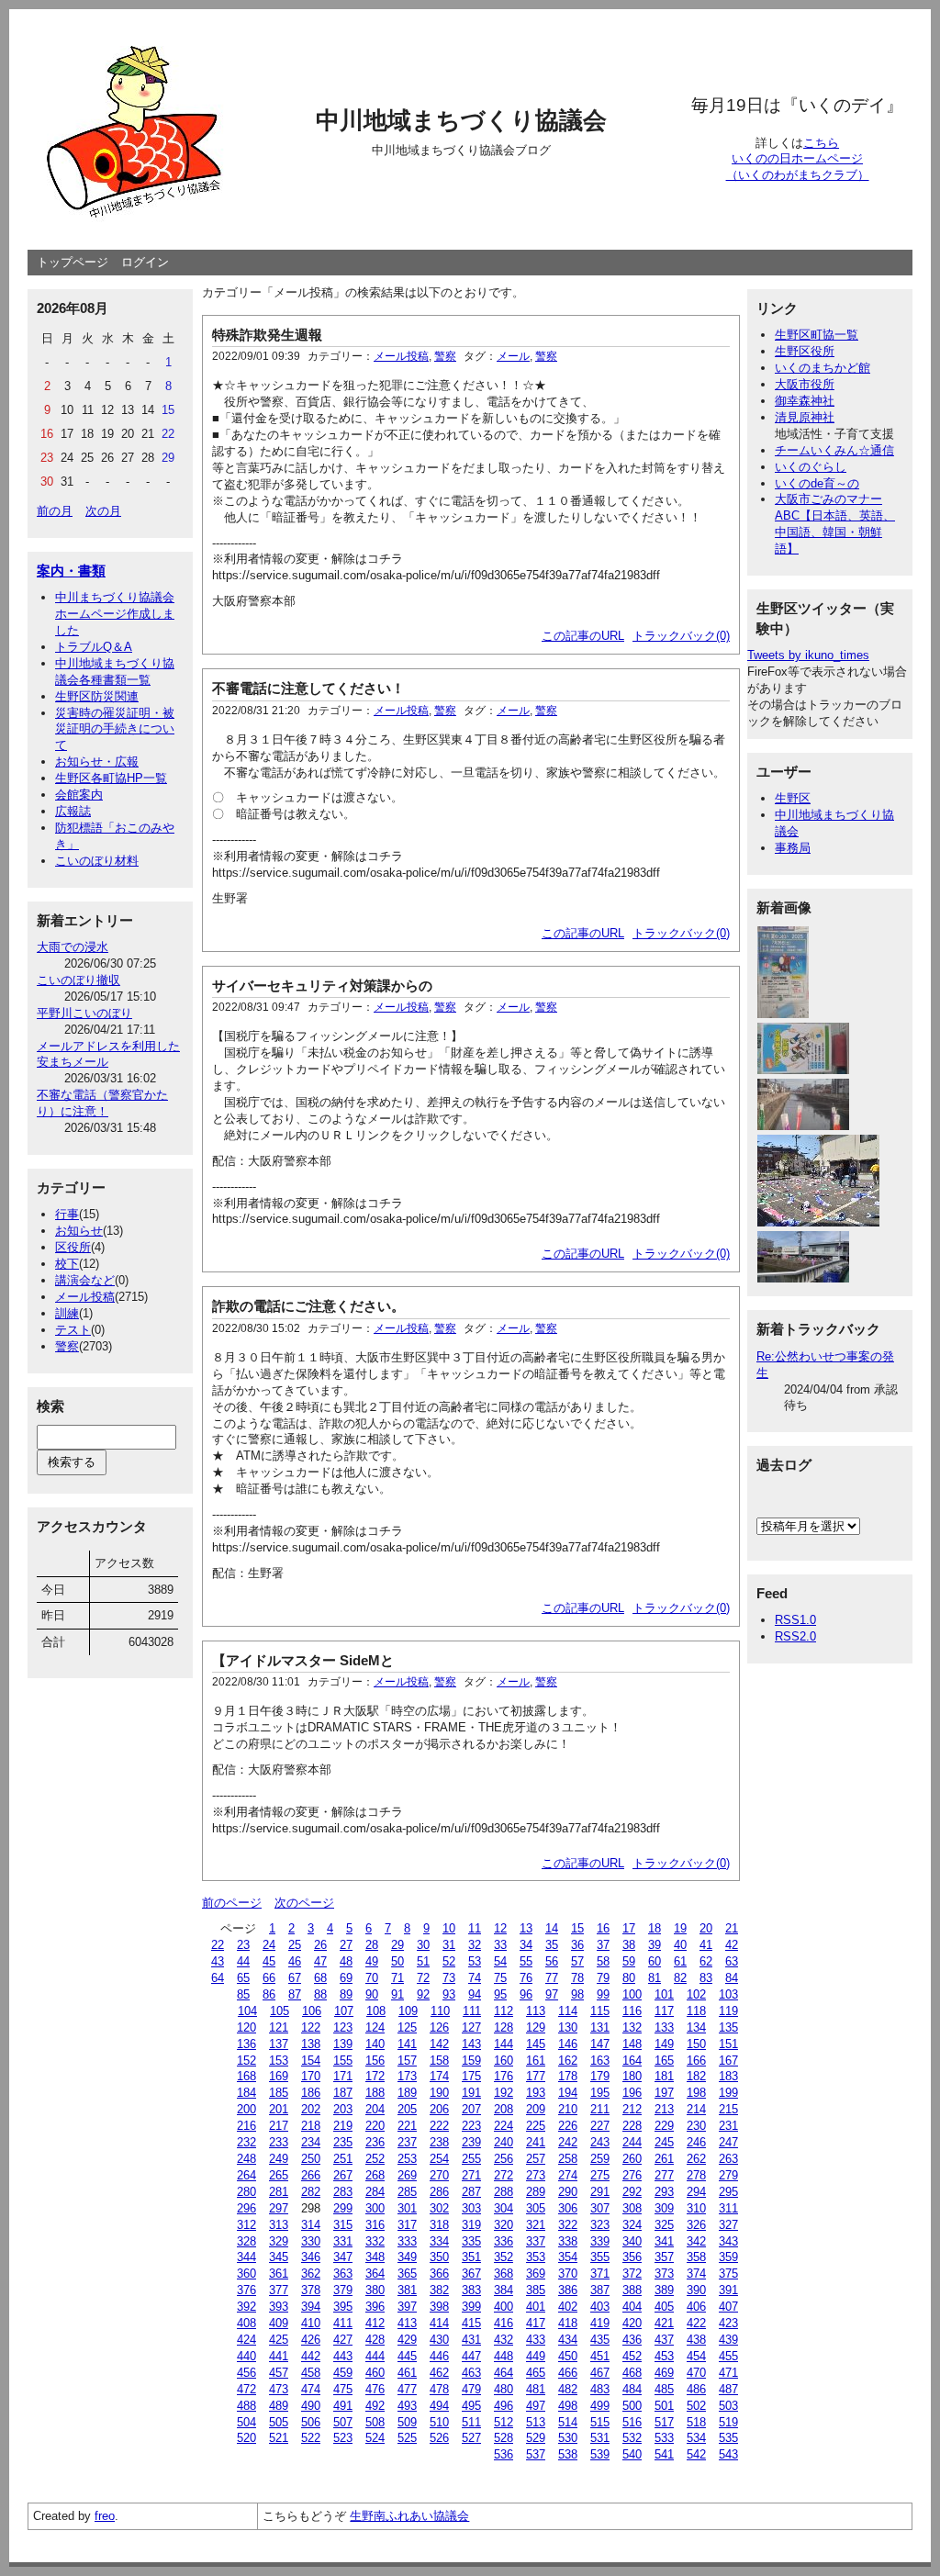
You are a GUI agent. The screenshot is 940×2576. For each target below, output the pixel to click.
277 (664, 2175)
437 (664, 2340)
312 (246, 2225)
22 (218, 1945)
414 (439, 2323)
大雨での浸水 (73, 947)
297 (279, 2208)
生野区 (793, 798)
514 (568, 2422)
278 (696, 2175)
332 (375, 2241)
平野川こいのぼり (84, 1013)
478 (439, 2389)
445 (407, 2356)
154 (311, 2061)
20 (706, 1928)
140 (375, 2044)
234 (311, 2142)
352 (504, 2257)
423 (728, 2323)
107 (344, 2011)
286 (439, 2192)
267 (343, 2175)
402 (568, 2307)
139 (343, 2044)
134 (696, 2027)
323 (600, 2225)
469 (664, 2373)
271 (471, 2175)
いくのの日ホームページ (797, 158)
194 (568, 2093)
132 (632, 2027)
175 (471, 2076)
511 (471, 2422)
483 (600, 2389)
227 (600, 2126)
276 (632, 2175)
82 (680, 1978)
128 (504, 2027)
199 (728, 2093)
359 (728, 2257)
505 (279, 2422)
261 (664, 2159)
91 (397, 1994)
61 (680, 1961)
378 (311, 2290)
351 (471, 2257)
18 (655, 1928)
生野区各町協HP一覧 (111, 778)
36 (577, 1945)
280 (246, 2192)
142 (439, 2044)
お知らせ (79, 1231)
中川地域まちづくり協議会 (461, 120)
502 (696, 2406)
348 (375, 2257)
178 (568, 2076)
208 (504, 2109)
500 (632, 2406)
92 (423, 1994)
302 (439, 2208)
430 (439, 2340)
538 (568, 2454)
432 (504, 2340)
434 (568, 2340)
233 (279, 2142)
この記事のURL (583, 636)
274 (568, 2175)
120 (246, 2027)
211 (600, 2109)
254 (439, 2159)
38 (629, 1945)
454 (696, 2356)
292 (632, 2192)
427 (343, 2340)
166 (696, 2061)
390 (696, 2290)
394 (311, 2307)
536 (504, 2454)
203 (343, 2109)
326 (696, 2225)
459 (343, 2373)
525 (407, 2438)
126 (439, 2027)
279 (728, 2175)
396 (375, 2307)
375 (728, 2274)
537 (536, 2454)
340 (632, 2241)
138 (311, 2044)
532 (632, 2438)
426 (311, 2340)
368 (504, 2274)
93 (449, 1994)
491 (343, 2406)
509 (407, 2422)
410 (311, 2323)
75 (500, 1978)
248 (246, 2159)
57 (577, 1961)
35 (552, 1945)
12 (500, 1928)
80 (629, 1978)
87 (295, 1994)
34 (526, 1945)
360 (246, 2274)
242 (568, 2142)
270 (439, 2175)
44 (243, 1961)
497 (536, 2406)
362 (311, 2274)
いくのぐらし (811, 467)
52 (449, 1961)
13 (526, 1928)
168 (246, 2076)
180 (632, 2076)
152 (246, 2061)
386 (568, 2290)
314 (311, 2225)
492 (375, 2406)
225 (536, 2126)
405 (664, 2307)
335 (471, 2241)
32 (475, 1945)
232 (246, 2142)
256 (504, 2159)
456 (246, 2373)
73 (449, 1978)
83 (706, 1978)
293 (664, 2192)
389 (664, 2290)
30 (423, 1945)
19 (680, 1928)
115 (600, 2011)
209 (536, 2109)
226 (568, 2126)
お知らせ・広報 (97, 762)
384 (504, 2290)
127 (471, 2027)
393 (279, 2307)
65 (243, 1978)
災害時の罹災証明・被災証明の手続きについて (115, 729)
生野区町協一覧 (817, 335)
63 (732, 1961)
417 (536, 2323)
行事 (67, 1214)
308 (632, 2208)
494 (439, 2406)
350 (439, 2257)
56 (552, 1961)
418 (568, 2323)
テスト (73, 1330)
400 (504, 2307)
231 (728, 2126)
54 (500, 1961)
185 (279, 2093)
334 (439, 2241)
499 (600, 2406)
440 (246, 2356)
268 (375, 2175)
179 (600, 2076)
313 (279, 2225)
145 (536, 2044)
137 (279, 2044)
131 (600, 2027)
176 (504, 2076)
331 (343, 2241)
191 (471, 2093)
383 (471, 2290)
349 (407, 2257)
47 (320, 1961)
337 (536, 2241)
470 (696, 2373)
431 (471, 2340)
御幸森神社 (805, 401)
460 (375, 2373)
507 (343, 2422)
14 (552, 1928)
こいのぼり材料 (97, 861)
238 (439, 2142)
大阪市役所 (805, 384)
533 (664, 2438)
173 (407, 2076)
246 (696, 2142)
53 (475, 1961)
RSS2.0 (795, 1636)
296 (246, 2208)
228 (632, 2126)
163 (600, 2061)
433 (536, 2340)
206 (439, 2109)
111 (472, 2011)
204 (375, 2109)
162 (568, 2061)
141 (407, 2044)
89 (346, 1994)
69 (346, 1978)
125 (407, 2027)
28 (372, 1945)
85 (243, 1994)
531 (600, 2438)
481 (536, 2389)
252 (375, 2159)
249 (279, 2159)
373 (664, 2274)
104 (247, 2011)
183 (728, 2076)
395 (343, 2307)
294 (696, 2192)
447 (471, 2356)
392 (246, 2307)
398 (439, 2307)
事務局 (793, 848)
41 (706, 1945)
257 (536, 2159)
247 (728, 2142)
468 (632, 2373)
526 (439, 2438)
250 (311, 2159)
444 (375, 2356)
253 (407, 2159)
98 (577, 1994)
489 (279, 2406)
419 (600, 2323)
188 (375, 2093)
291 (600, 2192)
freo (105, 2516)
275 (600, 2175)
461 (407, 2373)
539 (600, 2454)
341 (664, 2241)
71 (397, 1978)
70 (372, 1978)
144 (504, 2044)
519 (728, 2422)
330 (311, 2241)
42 (732, 1945)
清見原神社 (805, 417)
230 (696, 2126)
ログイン (145, 262)
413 (407, 2323)
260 (632, 2159)
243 (600, 2142)
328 (246, 2241)
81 (655, 1978)
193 (536, 2093)
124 (375, 2027)
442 (311, 2356)
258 (568, 2159)
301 (407, 2208)
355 (600, 2257)
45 (269, 1961)
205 (407, 2109)
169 (279, 2076)
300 (375, 2208)
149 (664, 2044)
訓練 (67, 1313)
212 (632, 2109)
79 (603, 1978)
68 (320, 1978)
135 (728, 2027)
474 (311, 2389)
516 (632, 2422)
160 (504, 2061)
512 (504, 2422)
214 (696, 2109)
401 (536, 2307)
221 (407, 2126)
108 (376, 2011)
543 (728, 2454)
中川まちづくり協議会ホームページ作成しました (115, 614)
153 (279, 2061)
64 (218, 1978)
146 (568, 2044)
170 (311, 2076)
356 (632, 2257)
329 (279, 2241)
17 (629, 1928)
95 (500, 1994)
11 (475, 1928)
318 (439, 2225)
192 (504, 2093)
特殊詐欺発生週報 (267, 335)
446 (439, 2356)
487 (728, 2389)
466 (568, 2373)
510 (439, 2422)
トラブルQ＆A (94, 647)
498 (568, 2406)
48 (346, 1961)
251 (343, 2159)
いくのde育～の (817, 483)
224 (504, 2126)
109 (408, 2011)
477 (407, 2389)
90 (372, 1994)
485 (664, 2389)
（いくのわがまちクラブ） (798, 175)
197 (664, 2093)
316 (375, 2225)
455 (728, 2356)
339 (600, 2241)
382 (439, 2290)
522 (311, 2438)
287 (471, 2192)
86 (269, 1994)
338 (568, 2241)
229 (664, 2126)
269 (407, 2175)
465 (536, 2373)
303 (471, 2208)
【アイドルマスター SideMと (303, 1660)
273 (536, 2175)
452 (632, 2356)
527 (471, 2438)
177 (536, 2076)
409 (279, 2323)
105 (280, 2011)
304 (504, 2208)
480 (504, 2389)
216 (246, 2126)
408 (246, 2323)
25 (295, 1945)
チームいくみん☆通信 (834, 450)
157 (407, 2061)
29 (397, 1945)
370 (568, 2274)
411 (343, 2323)
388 (632, 2290)
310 (696, 2208)
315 (343, 2225)
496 (504, 2406)
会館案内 (79, 795)
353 (536, 2257)
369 (536, 2274)
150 (696, 2044)
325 (664, 2225)
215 (728, 2109)
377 (279, 2290)
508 (375, 2422)
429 (407, 2340)
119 (728, 2011)
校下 (67, 1264)
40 (680, 1945)
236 (375, 2142)
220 (375, 2126)
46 (295, 1961)
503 (728, 2406)
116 (632, 2011)
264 (246, 2175)
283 (343, 2192)
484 (632, 2389)
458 (311, 2373)
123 (343, 2027)
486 (696, 2389)
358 (696, 2257)
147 (600, 2044)
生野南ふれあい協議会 (409, 2516)
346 (311, 2257)
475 (343, 2389)
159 (471, 2061)
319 (471, 2225)
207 (471, 2109)
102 (696, 1994)
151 (728, 2044)
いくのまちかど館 (822, 368)
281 (279, 2192)
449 (536, 2356)
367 (471, 2274)
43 (218, 1961)
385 (536, 2290)
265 (279, 2175)
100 (632, 1994)
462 (439, 2373)
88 (320, 1994)
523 (343, 2438)
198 (696, 2093)
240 (504, 2142)
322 (568, 2225)
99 (603, 1994)
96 (526, 1994)
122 (311, 2027)
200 (246, 2109)
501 (664, 2406)
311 (728, 2208)
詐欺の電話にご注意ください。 (308, 1306)
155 (343, 2061)
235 (343, 2142)
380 (375, 2290)
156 (375, 2061)
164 (632, 2061)
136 (246, 2044)
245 (664, 2142)
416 (504, 2323)
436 (632, 2340)
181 (664, 2076)
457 (279, 2373)
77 (552, 1978)
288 (504, 2192)
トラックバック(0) (681, 636)
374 (696, 2274)
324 (632, 2225)
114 (568, 2011)
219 (343, 2126)
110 (440, 2011)
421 (664, 2323)
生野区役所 (805, 351)
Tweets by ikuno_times (808, 655)
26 (320, 1945)
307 (600, 2208)
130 (568, 2027)
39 (655, 1945)
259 (600, 2159)
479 (471, 2389)
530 (568, 2438)
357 (664, 2257)
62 (706, 1961)
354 (568, 2257)
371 (600, 2274)
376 (246, 2290)
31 (449, 1945)
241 (536, 2142)
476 (375, 2389)
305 (536, 2208)
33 (500, 1945)
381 (407, 2290)
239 (471, 2142)
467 (600, 2373)
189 (407, 2093)
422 (696, 2323)
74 (475, 1978)
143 (471, 2044)
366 (439, 2274)
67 (295, 1978)
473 (279, 2389)
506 (311, 2422)
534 (696, 2438)
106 (312, 2011)
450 (568, 2356)
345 (279, 2257)
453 (664, 2356)
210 (568, 2109)
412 (375, 2323)
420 (632, 2323)
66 (269, 1978)
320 (504, 2225)
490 (311, 2406)
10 (449, 1928)
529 (536, 2438)
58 (603, 1961)
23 (243, 1945)
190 (439, 2093)
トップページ (73, 262)
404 (632, 2307)
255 (471, 2159)
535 (728, 2438)
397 (407, 2307)
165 (664, 2061)
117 (664, 2011)
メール (513, 356)
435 (600, 2340)
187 (343, 2093)
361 (279, 2274)
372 (632, 2274)
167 (728, 2061)
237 (407, 2142)
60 (655, 1961)
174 (439, 2076)
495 (471, 2406)
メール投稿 (85, 1297)
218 (311, 2126)
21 (732, 1928)
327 (728, 2225)
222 (439, 2126)
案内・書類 (71, 571)
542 (696, 2454)
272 (504, 2175)
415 (471, 2323)
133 (664, 2027)
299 (343, 2208)
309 (664, 2208)
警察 (67, 1346)
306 (568, 2208)
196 (632, 2093)
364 (375, 2274)
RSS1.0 (795, 1620)
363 (343, 2274)
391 (728, 2290)
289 (536, 2192)
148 (632, 2044)
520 (246, 2438)
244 (632, 2142)
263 (728, 2159)
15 (577, 1928)
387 (600, 2290)
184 (246, 2093)
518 (696, 2422)
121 (279, 2027)
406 (696, 2307)
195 (600, 2093)
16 (603, 1928)
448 (504, 2356)
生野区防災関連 (97, 696)
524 (375, 2438)
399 (471, 2307)
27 (346, 1945)
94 (475, 1994)
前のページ (232, 1903)
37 (603, 1945)
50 (397, 1961)
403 (600, 2307)
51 (423, 1961)
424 (246, 2340)
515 (600, 2422)
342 (696, 2241)
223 (471, 2126)
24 (269, 1945)
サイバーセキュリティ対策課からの (322, 986)
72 (423, 1978)
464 (504, 2373)
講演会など (85, 1280)
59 (629, 1961)
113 (536, 2011)
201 (279, 2109)
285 (407, 2192)
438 (696, 2340)
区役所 (73, 1247)
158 (439, 2061)
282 (311, 2192)
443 (343, 2356)
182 (696, 2076)
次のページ (304, 1903)
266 (311, 2175)
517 (664, 2422)
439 (728, 2340)
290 (568, 2192)
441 (279, 2356)
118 (696, 2011)
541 (664, 2454)
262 (696, 2159)
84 (732, 1978)
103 (728, 1994)
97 (552, 1994)
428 (375, 2340)
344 (246, 2257)
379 (343, 2290)
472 (246, 2389)
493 (407, 2406)
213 (664, 2109)
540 (632, 2454)
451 (600, 2356)
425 (279, 2340)
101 (664, 1994)
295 (728, 2192)
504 (246, 2422)
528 (504, 2438)
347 (343, 2257)
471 (728, 2373)
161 (536, 2061)
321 (536, 2225)
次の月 (103, 511)
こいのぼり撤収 (78, 980)
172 (375, 2076)
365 (407, 2274)
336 (504, 2241)
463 (471, 2373)
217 (279, 2126)
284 (375, 2192)
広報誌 (73, 811)
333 (407, 2241)
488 (246, 2406)
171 (343, 2076)
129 (536, 2027)
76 (526, 1978)
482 (568, 2389)
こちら (821, 143)
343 (728, 2241)
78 (577, 1978)
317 (407, 2225)
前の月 (55, 511)
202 (311, 2109)
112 (504, 2011)
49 (372, 1961)
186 (311, 2093)
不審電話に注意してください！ (308, 688)
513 (536, 2422)
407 (728, 2307)
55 (526, 1961)
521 (279, 2438)
